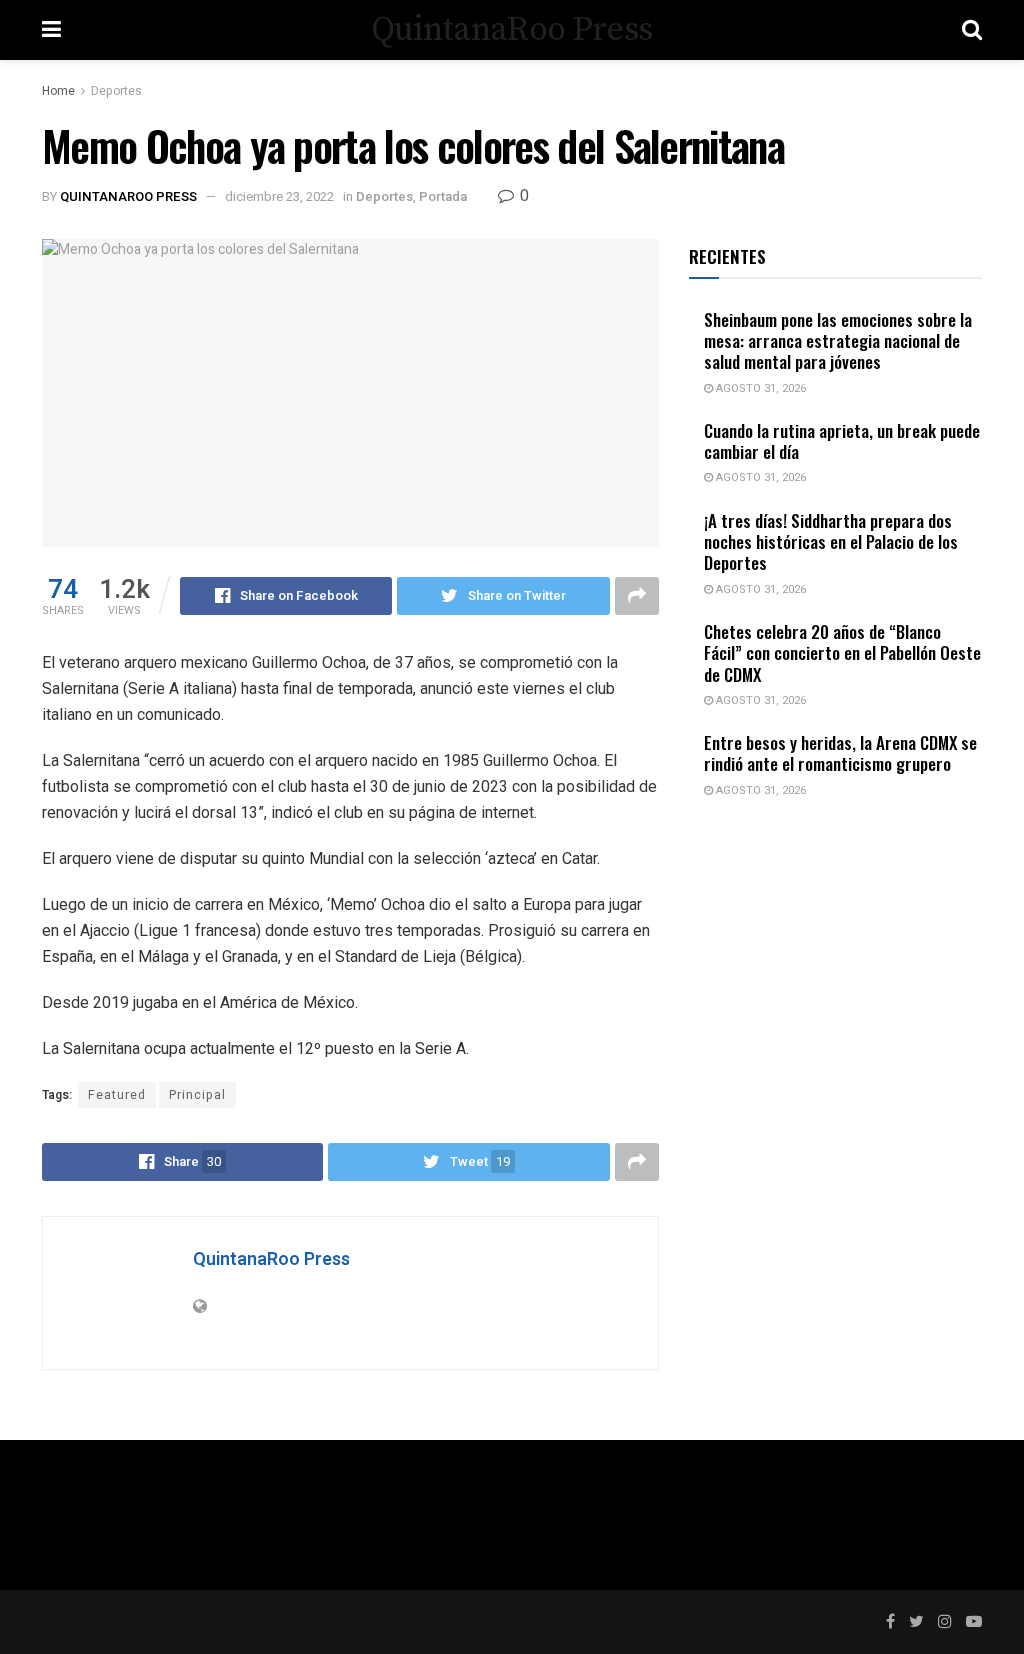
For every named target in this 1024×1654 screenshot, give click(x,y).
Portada (443, 196)
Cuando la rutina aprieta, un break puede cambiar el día (842, 441)
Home (58, 91)
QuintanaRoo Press (511, 30)
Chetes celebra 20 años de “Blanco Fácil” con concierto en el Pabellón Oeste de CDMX (842, 653)
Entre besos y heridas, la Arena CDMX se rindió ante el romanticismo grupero (840, 753)
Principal (197, 1095)
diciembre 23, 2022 (279, 196)
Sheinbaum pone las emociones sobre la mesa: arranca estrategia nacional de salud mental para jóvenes (838, 341)
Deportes (116, 91)
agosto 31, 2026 (759, 388)
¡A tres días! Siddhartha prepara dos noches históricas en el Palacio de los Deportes (831, 542)
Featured (117, 1095)
